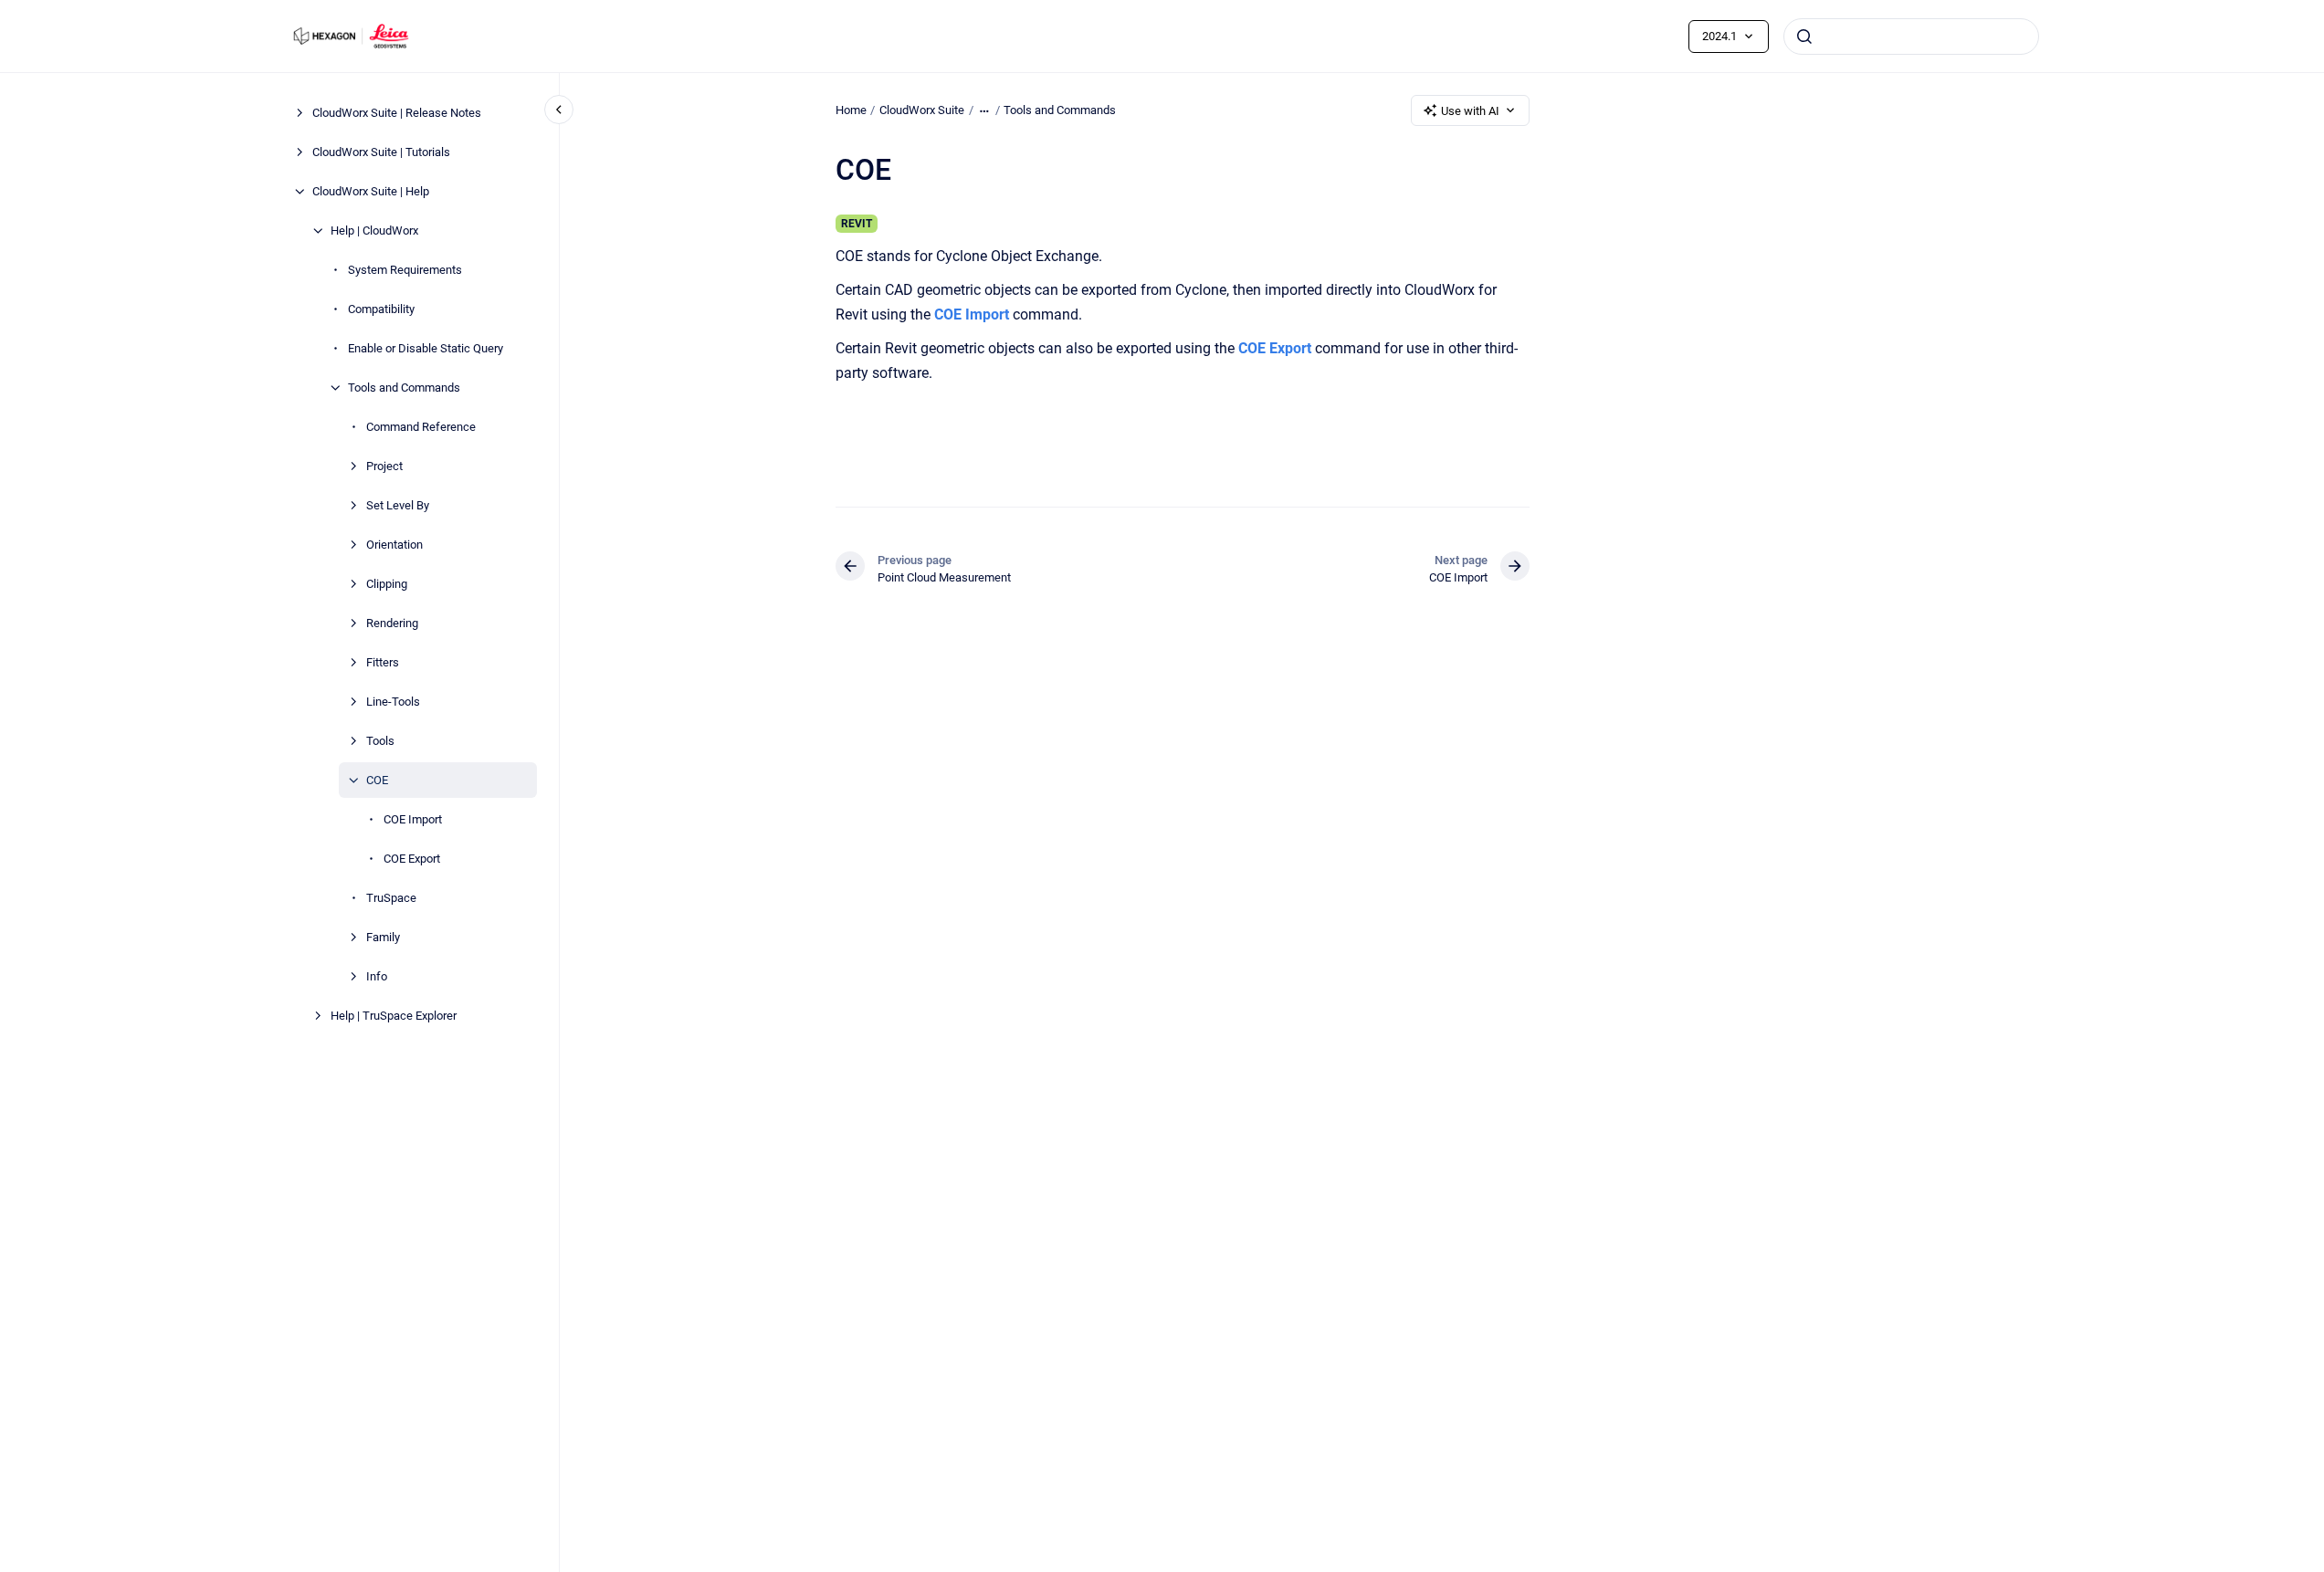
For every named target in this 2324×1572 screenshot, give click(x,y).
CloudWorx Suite (922, 110)
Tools (380, 741)
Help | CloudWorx (374, 231)
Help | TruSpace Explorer (394, 1016)
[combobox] (1911, 37)
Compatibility (381, 309)
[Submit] (1804, 37)
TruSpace (391, 898)
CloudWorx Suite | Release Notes (397, 113)
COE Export (412, 859)
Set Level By (398, 505)
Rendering (392, 623)
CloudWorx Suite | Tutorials (381, 152)
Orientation (394, 545)
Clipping (387, 584)
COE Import (413, 819)
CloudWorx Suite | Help (371, 191)
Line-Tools (393, 702)
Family (383, 937)
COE (377, 780)
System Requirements (405, 270)
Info (377, 976)
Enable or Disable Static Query (426, 348)
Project (384, 466)
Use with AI (1470, 111)
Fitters (383, 662)
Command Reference (421, 427)
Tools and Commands (404, 388)
